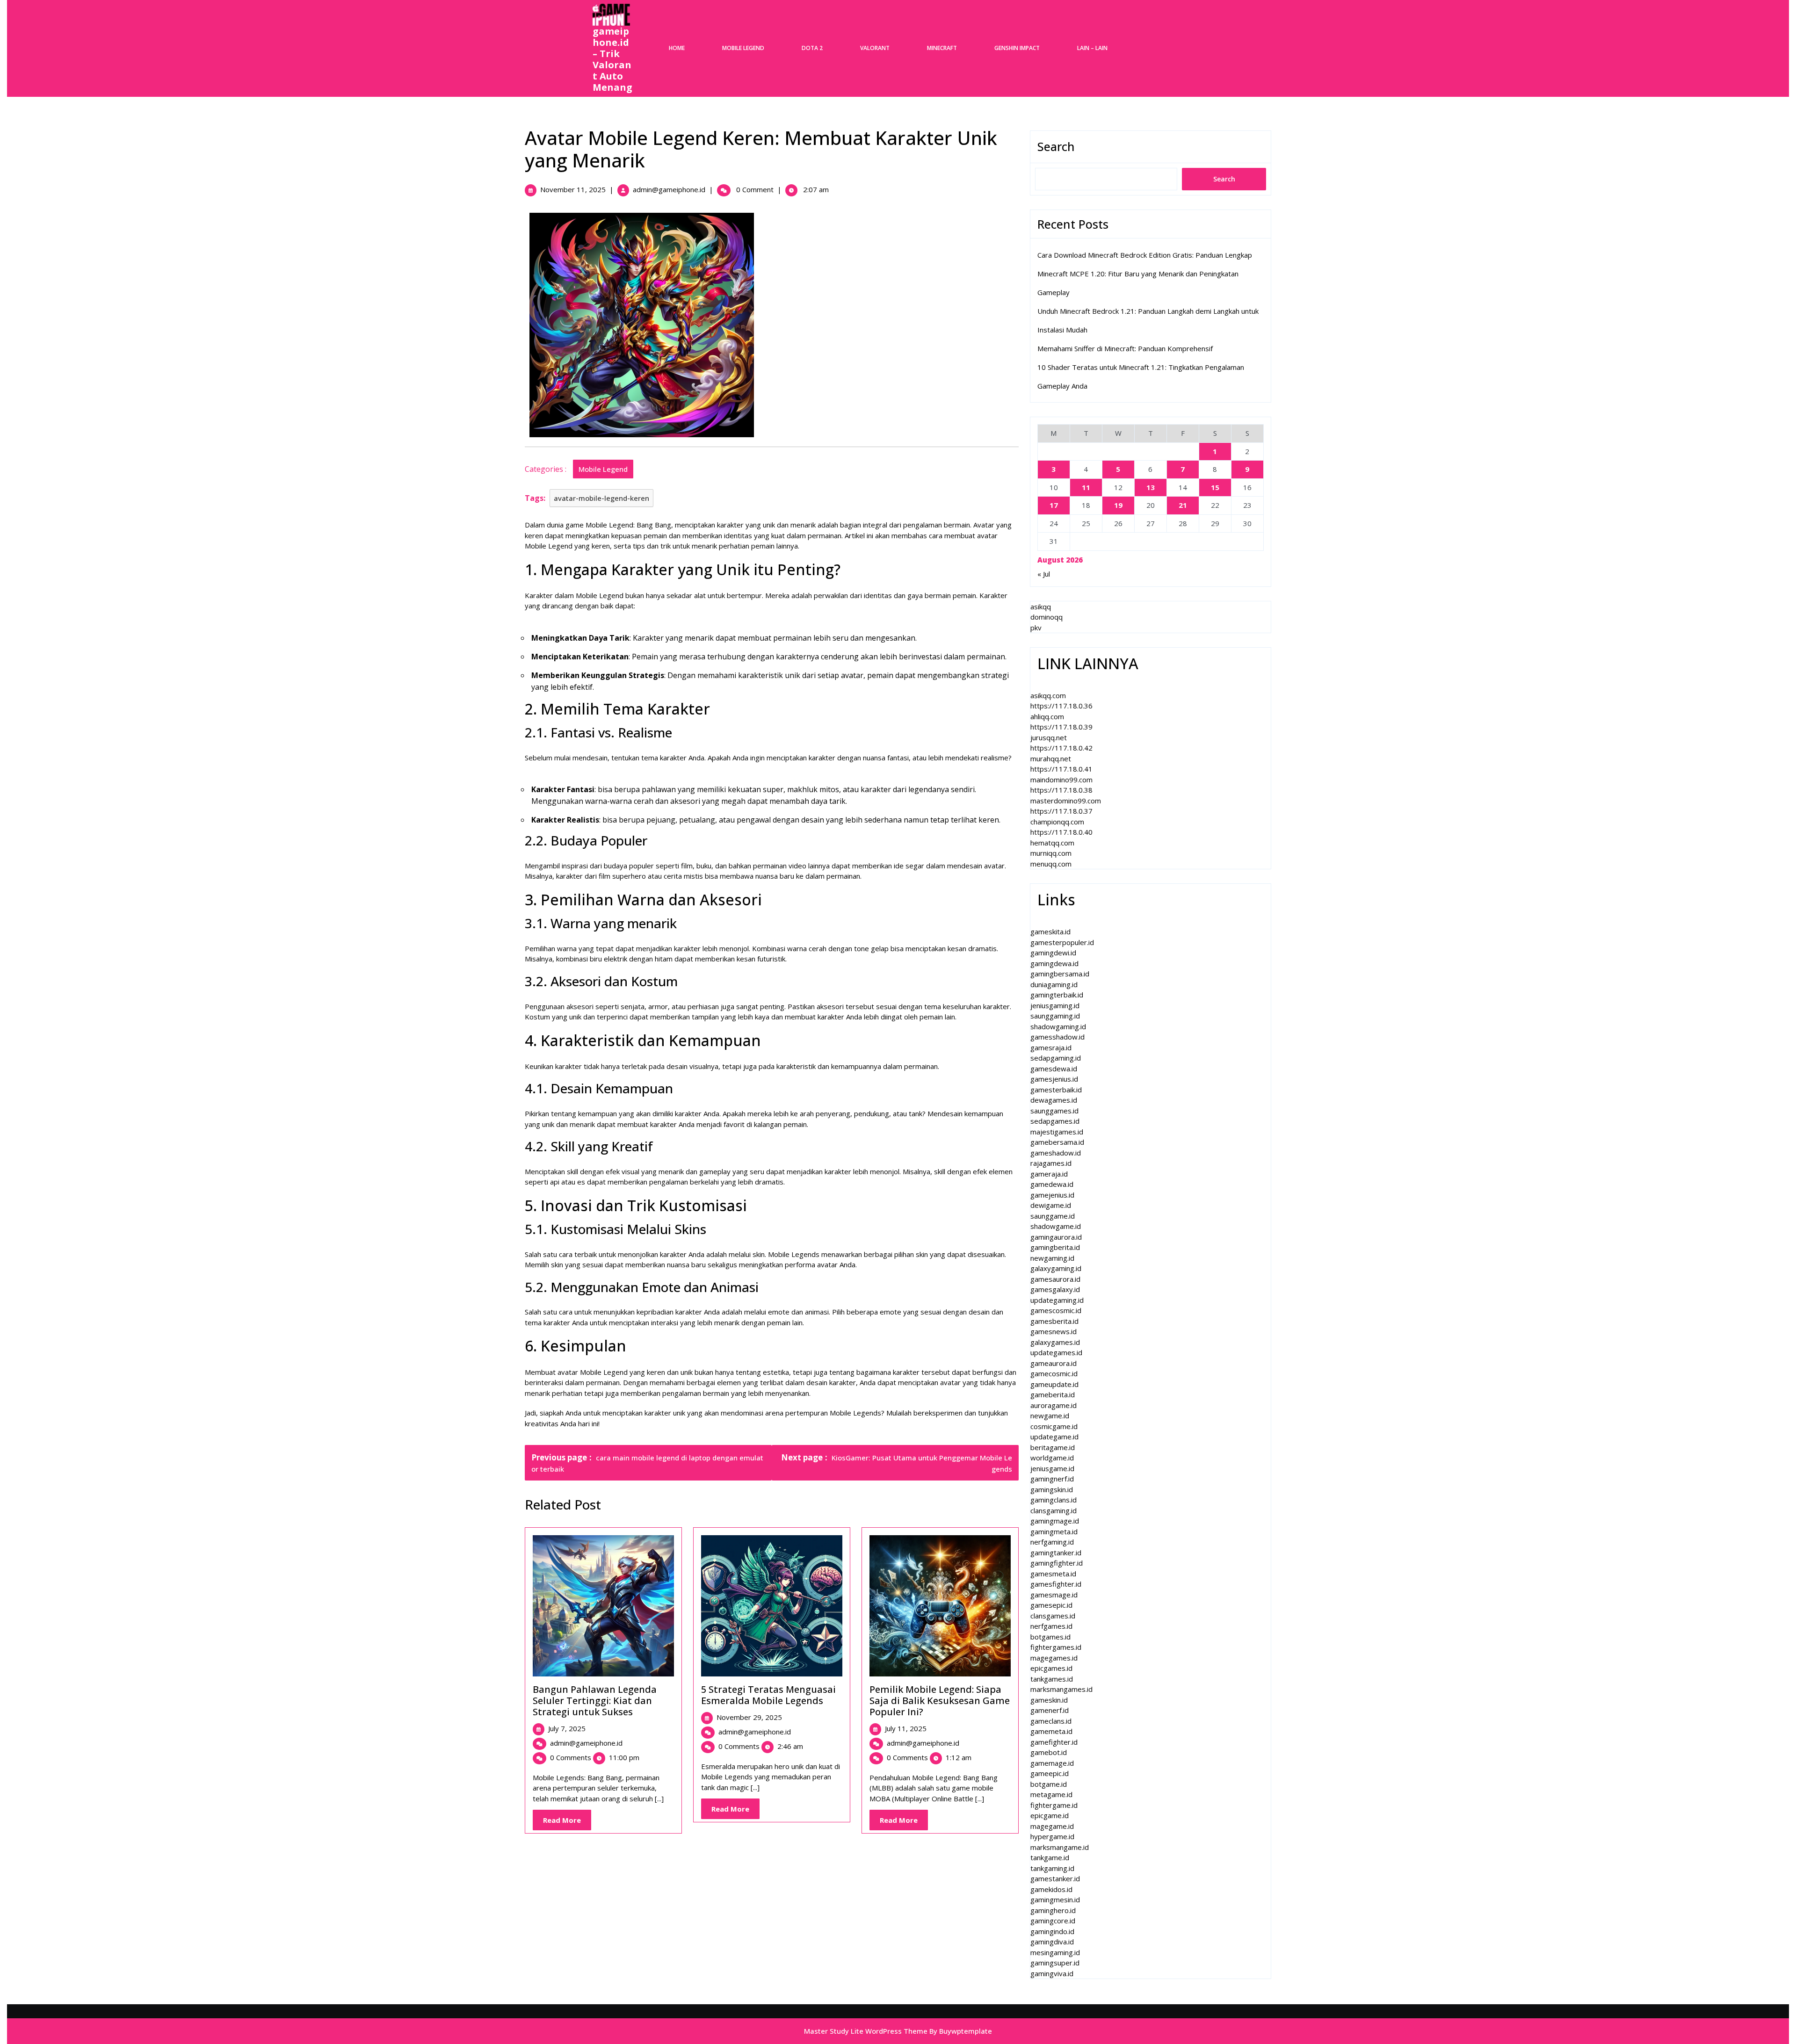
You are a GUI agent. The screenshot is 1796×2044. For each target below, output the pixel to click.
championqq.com (1057, 822)
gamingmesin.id (1055, 1900)
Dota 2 (812, 48)
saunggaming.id (1055, 1016)
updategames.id (1056, 1352)
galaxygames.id (1055, 1342)
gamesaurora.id (1055, 1279)
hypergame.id (1052, 1836)
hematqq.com (1052, 843)
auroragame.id (1054, 1405)
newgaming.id (1052, 1258)
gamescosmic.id (1056, 1310)
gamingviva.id (1052, 1973)
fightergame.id (1054, 1805)
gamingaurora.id (1056, 1237)
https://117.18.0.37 (1061, 811)
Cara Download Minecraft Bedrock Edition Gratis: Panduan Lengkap (1145, 255)
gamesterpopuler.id (1062, 942)
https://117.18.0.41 (1061, 769)
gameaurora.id (1054, 1363)
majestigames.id (1057, 1132)
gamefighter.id (1054, 1742)
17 (1054, 505)
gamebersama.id (1057, 1142)
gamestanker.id (1055, 1878)
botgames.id (1050, 1637)
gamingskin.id (1052, 1489)
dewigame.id (1051, 1205)
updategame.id (1054, 1437)
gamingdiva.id (1052, 1942)
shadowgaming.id (1058, 1026)
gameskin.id (1049, 1700)
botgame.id (1049, 1784)
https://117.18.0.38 (1061, 790)
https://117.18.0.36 (1061, 706)
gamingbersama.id (1060, 974)
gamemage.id (1052, 1763)
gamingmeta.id (1054, 1531)
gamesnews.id (1054, 1331)
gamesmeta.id (1053, 1574)
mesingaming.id (1055, 1952)
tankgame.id (1050, 1857)
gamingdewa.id (1054, 963)
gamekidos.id (1051, 1889)
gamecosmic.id (1054, 1373)
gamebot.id (1049, 1752)
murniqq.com (1051, 853)
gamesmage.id (1054, 1595)
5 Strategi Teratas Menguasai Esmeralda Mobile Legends (768, 1695)
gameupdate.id (1054, 1384)
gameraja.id (1049, 1174)
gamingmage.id (1055, 1521)
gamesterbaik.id (1056, 1090)
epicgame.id (1050, 1815)
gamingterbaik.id (1057, 995)
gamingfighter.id (1057, 1563)
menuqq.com (1051, 864)
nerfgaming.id (1052, 1542)
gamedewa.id (1052, 1184)
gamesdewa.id (1054, 1069)
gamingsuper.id (1055, 1963)
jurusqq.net (1049, 737)
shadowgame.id (1056, 1226)
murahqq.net (1051, 758)
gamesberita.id (1054, 1321)
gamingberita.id (1055, 1247)
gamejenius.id (1052, 1195)
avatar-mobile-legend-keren (601, 498)
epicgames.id (1051, 1668)
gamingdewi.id (1053, 953)
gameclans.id (1051, 1721)
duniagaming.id (1054, 984)
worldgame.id (1052, 1458)
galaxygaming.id (1056, 1268)
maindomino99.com (1061, 780)
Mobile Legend (743, 48)
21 (1183, 505)
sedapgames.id (1055, 1121)
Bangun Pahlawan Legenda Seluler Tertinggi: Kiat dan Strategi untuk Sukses (595, 1701)
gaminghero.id (1053, 1910)
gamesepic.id (1051, 1605)
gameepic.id (1050, 1773)
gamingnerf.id (1052, 1479)
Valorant (875, 48)
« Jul (1044, 574)
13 (1151, 487)
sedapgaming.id (1056, 1058)
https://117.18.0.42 (1061, 748)
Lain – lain (1092, 48)
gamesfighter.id (1056, 1584)
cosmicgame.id (1054, 1426)
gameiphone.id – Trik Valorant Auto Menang (612, 59)
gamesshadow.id (1057, 1037)
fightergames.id (1056, 1647)
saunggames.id (1054, 1111)
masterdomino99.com (1066, 801)
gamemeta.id (1051, 1731)
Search (1056, 146)
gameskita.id (1050, 932)
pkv (1036, 628)
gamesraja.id (1051, 1047)
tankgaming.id (1052, 1868)
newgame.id (1050, 1416)
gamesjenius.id (1054, 1079)
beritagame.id (1053, 1447)
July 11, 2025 (906, 1728)
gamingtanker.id (1056, 1553)
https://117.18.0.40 (1061, 832)
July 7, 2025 (567, 1728)
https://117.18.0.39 (1061, 727)
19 (1118, 505)
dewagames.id (1054, 1100)
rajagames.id (1051, 1163)
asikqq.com (1048, 695)
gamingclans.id (1054, 1500)
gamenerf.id (1050, 1710)
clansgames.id (1053, 1616)
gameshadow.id (1056, 1153)
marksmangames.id (1061, 1689)
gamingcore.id (1053, 1921)
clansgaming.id (1054, 1510)
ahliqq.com (1047, 716)
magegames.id (1054, 1658)
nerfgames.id (1051, 1626)
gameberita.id (1053, 1394)
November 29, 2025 (749, 1717)
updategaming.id (1057, 1300)
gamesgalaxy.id (1055, 1289)
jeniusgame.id (1052, 1468)
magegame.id (1052, 1826)
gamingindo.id (1052, 1931)
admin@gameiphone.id (669, 189)
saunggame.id (1053, 1216)
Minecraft (942, 48)
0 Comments (571, 1757)
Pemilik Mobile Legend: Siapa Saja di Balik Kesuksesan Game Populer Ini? (940, 1701)
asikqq (1041, 607)
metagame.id (1051, 1794)
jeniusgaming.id (1055, 1005)
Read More (567, 1823)
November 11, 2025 (573, 189)
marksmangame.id (1060, 1847)
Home (677, 48)
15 (1215, 487)
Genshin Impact (1017, 48)
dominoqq (1046, 617)
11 (1086, 487)
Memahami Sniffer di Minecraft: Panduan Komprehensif (1125, 348)
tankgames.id (1052, 1679)
